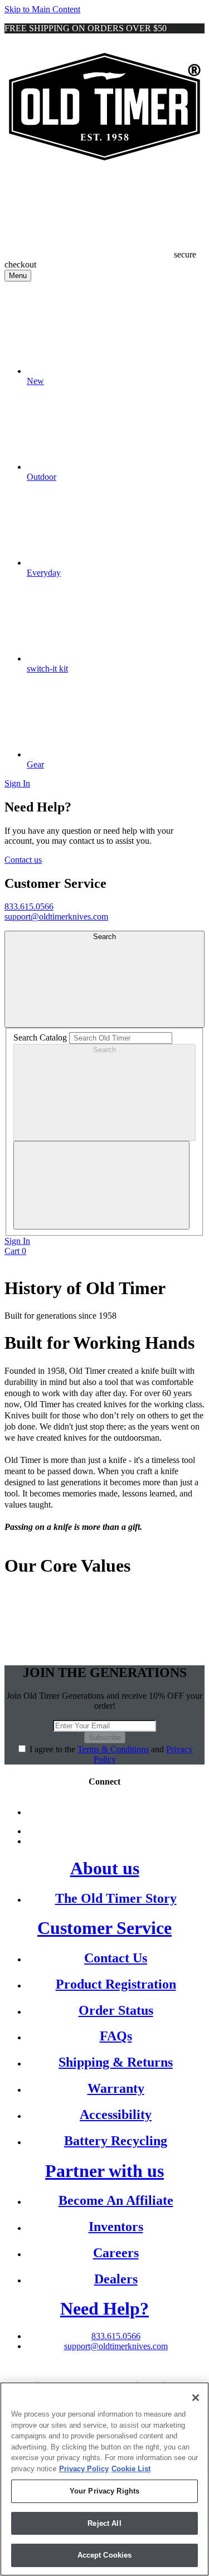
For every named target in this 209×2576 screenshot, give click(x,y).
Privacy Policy (84, 2469)
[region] (104, 2479)
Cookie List (131, 2469)
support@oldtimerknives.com (56, 917)
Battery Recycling (116, 2141)
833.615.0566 (29, 907)
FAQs (116, 2036)
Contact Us (116, 1958)
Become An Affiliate (116, 2200)
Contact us (23, 860)
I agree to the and (111, 1754)
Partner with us (104, 2171)
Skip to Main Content (42, 9)
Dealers (116, 2279)
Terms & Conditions (113, 1749)
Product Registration (116, 1984)
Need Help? (104, 2308)
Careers (116, 2253)
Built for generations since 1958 (60, 1316)
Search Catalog (40, 1037)
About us (105, 1868)
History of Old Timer (85, 1288)
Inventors (116, 2227)
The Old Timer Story (116, 1898)
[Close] (196, 2398)
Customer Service (104, 1928)
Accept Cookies (105, 2555)
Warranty (116, 2088)
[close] (101, 1185)
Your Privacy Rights (104, 2491)
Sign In (17, 783)
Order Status (116, 2010)
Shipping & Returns (116, 2062)
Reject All (104, 2523)
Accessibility (116, 2115)
